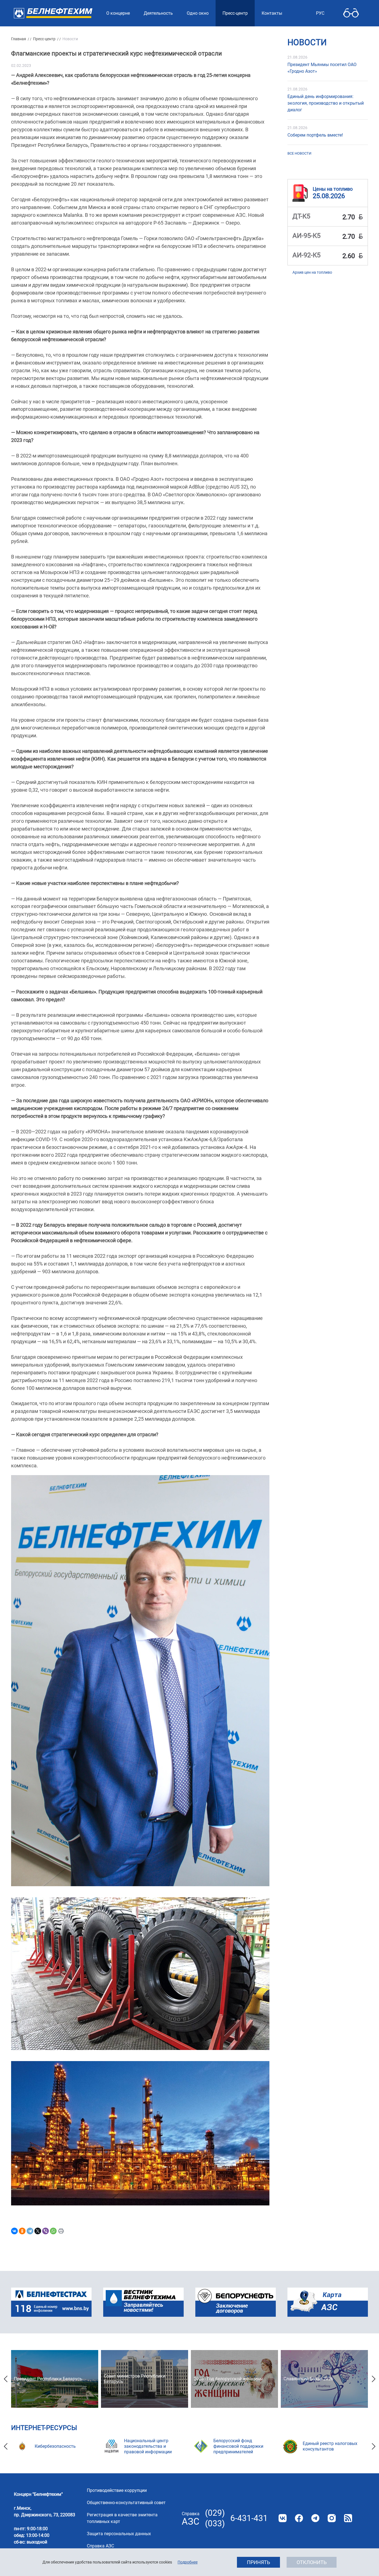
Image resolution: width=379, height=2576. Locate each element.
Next (373, 2379)
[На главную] (53, 13)
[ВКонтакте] (14, 2231)
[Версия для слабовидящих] (351, 13)
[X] (38, 2231)
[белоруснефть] (236, 2302)
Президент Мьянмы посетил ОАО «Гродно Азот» (322, 68)
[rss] (348, 2518)
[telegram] (315, 2518)
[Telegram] (30, 2231)
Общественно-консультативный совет (126, 2503)
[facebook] (299, 2518)
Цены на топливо (333, 189)
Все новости (299, 153)
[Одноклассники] (22, 2231)
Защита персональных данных (119, 2534)
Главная (19, 39)
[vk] (283, 2518)
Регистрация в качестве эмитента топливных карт (122, 2518)
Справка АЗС (100, 2546)
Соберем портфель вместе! (315, 135)
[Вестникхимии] (143, 2302)
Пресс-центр (44, 39)
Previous (6, 2379)
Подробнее (188, 2562)
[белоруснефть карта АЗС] (328, 2302)
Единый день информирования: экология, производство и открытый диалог (326, 103)
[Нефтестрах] (51, 2302)
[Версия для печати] (61, 2231)
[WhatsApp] (53, 2231)
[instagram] (332, 2518)
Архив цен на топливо (312, 272)
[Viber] (46, 2231)
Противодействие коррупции (117, 2490)
